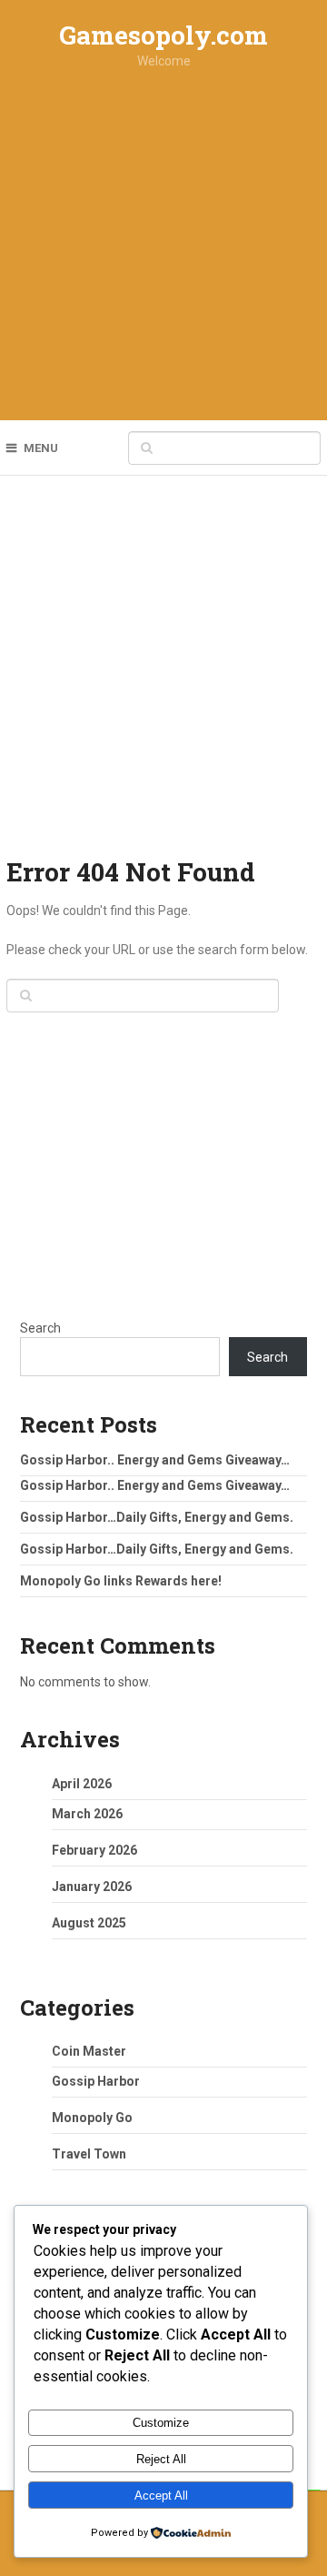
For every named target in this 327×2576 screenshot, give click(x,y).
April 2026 (82, 1784)
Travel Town (89, 2154)
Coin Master (89, 2051)
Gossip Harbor (96, 2081)
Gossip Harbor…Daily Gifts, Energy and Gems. (157, 1517)
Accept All (161, 2495)
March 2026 (87, 1814)
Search (40, 1328)
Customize (161, 2423)
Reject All (161, 2459)
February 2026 (94, 1850)
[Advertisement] (163, 249)
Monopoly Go (92, 2118)
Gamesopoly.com (163, 35)
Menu (41, 448)
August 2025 (89, 1923)
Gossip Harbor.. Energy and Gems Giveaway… (155, 1460)
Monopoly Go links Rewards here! (121, 1581)
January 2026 (92, 1887)
